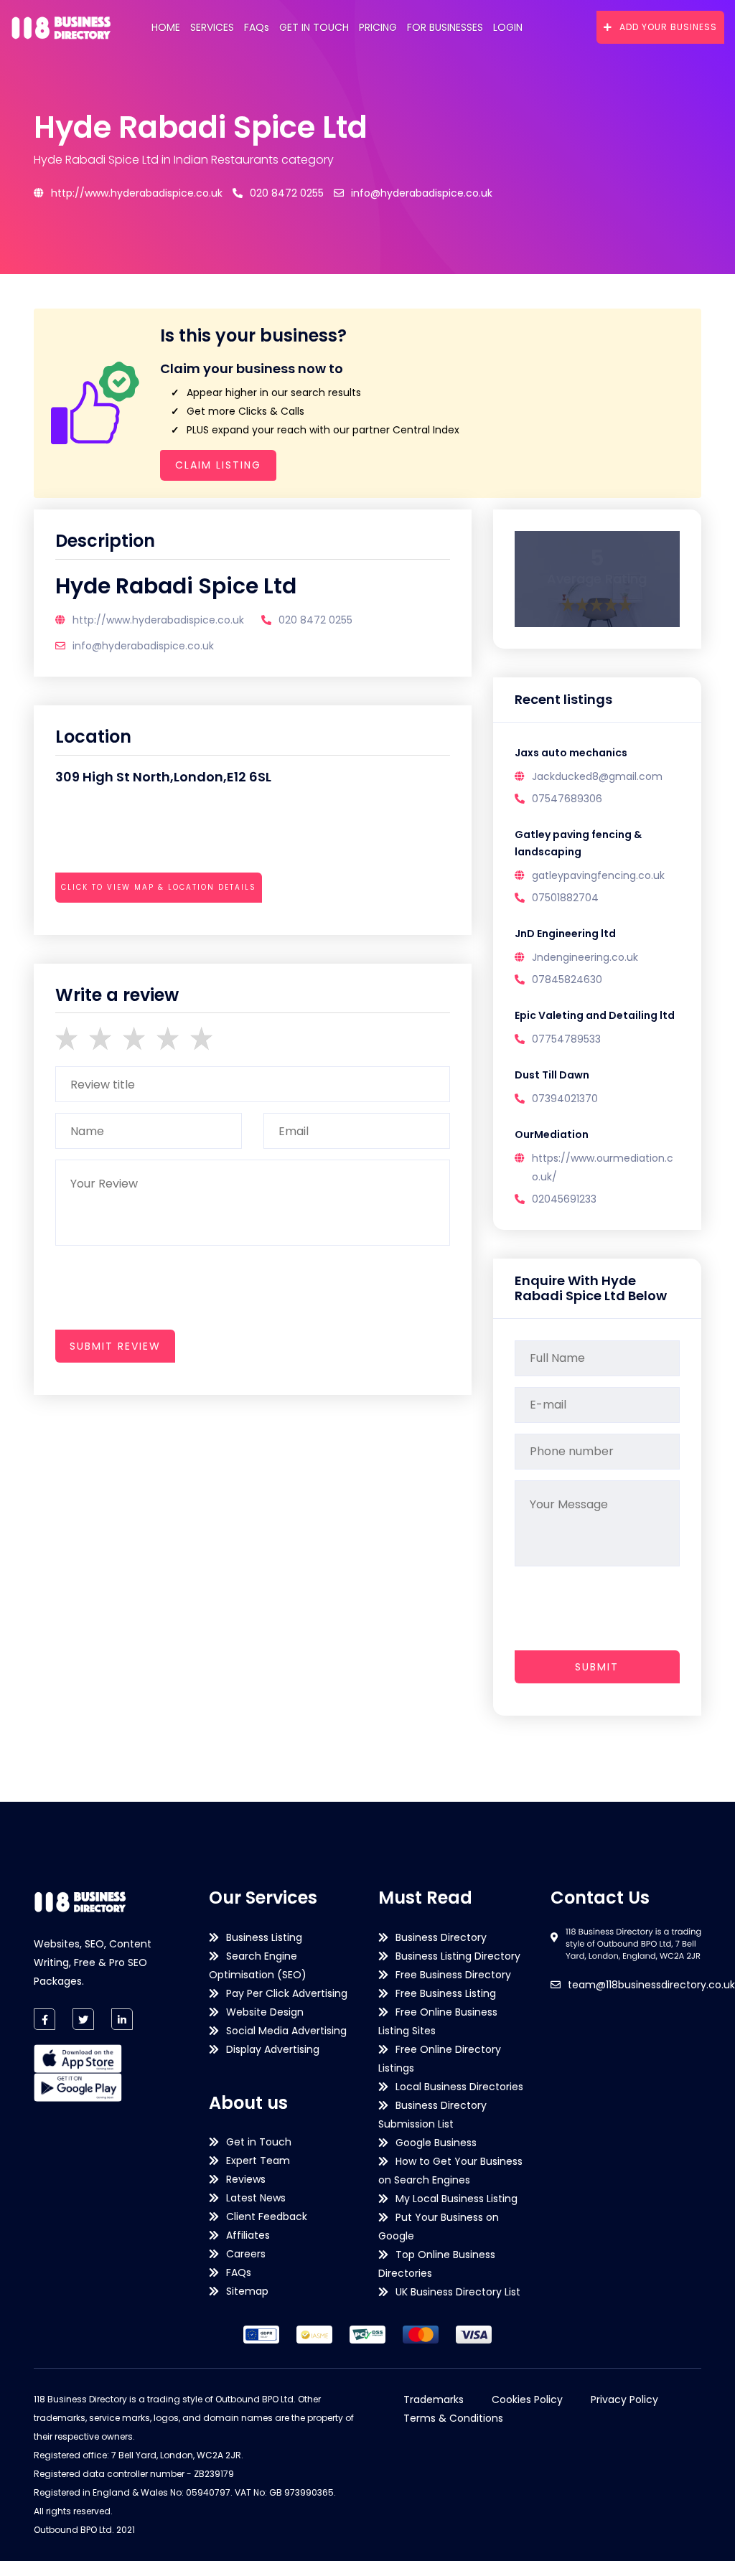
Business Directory (441, 1937)
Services (212, 27)
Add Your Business (668, 27)
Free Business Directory (453, 1975)
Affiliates (248, 2235)
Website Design (265, 2012)
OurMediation (552, 1134)
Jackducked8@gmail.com (597, 776)
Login (508, 27)
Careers (246, 2254)
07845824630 (567, 979)
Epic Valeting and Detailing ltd (595, 1015)
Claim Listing (218, 465)
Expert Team (258, 2161)
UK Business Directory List (458, 2292)
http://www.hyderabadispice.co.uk (137, 193)
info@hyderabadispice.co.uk (422, 193)
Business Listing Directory (458, 1956)
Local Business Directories (459, 2087)
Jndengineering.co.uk (585, 957)
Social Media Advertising (286, 2031)
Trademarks (434, 2399)
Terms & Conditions (453, 2418)
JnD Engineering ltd (565, 934)
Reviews (246, 2179)
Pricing (378, 27)
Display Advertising (273, 2049)
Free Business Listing (446, 1993)
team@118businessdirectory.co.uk (651, 1985)
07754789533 (566, 1039)
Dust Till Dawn (552, 1075)
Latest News (256, 2198)
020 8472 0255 (287, 193)
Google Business (436, 2143)
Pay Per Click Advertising (287, 1993)
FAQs (257, 27)
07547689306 (567, 799)
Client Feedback (267, 2217)
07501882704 (565, 898)
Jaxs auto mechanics (571, 753)
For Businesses (445, 27)
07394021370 (565, 1099)
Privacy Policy (624, 2399)
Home (166, 27)
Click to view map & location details (159, 887)
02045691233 (564, 1199)
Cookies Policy (527, 2399)
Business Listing (264, 1937)
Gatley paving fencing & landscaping (578, 843)
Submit (597, 1667)
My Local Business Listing (457, 2199)
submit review (115, 1346)
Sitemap (247, 2291)
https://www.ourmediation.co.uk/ (603, 1167)
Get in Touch (314, 27)
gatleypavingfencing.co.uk (598, 875)
